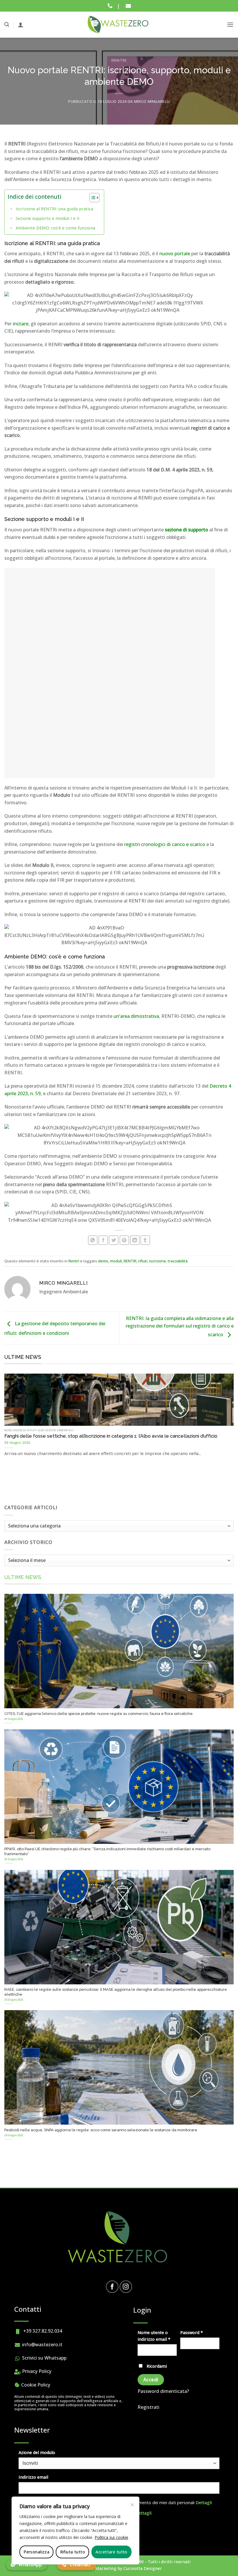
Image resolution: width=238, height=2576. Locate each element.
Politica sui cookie (111, 2537)
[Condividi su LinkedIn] (135, 1240)
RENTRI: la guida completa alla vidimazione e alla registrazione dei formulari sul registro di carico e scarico (180, 1327)
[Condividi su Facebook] (103, 1240)
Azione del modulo (37, 2452)
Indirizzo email (33, 2477)
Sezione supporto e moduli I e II (48, 218)
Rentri (119, 60)
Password (200, 2332)
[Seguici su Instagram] (126, 2287)
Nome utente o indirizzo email (157, 2336)
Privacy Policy (36, 2371)
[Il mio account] (21, 25)
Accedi (151, 2380)
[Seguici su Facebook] (112, 2287)
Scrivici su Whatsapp (44, 2358)
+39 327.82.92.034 (42, 2331)
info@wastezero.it (42, 2345)
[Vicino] (132, 2505)
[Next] (226, 1414)
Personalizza (36, 2552)
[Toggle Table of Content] (92, 198)
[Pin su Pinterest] (124, 1240)
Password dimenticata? (163, 2391)
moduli (116, 1261)
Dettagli (204, 2503)
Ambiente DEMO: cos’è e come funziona (55, 228)
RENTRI (130, 1261)
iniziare (21, 324)
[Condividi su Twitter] (114, 1240)
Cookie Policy (35, 2385)
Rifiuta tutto (73, 2552)
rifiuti (143, 1261)
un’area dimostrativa (136, 1016)
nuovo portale (175, 254)
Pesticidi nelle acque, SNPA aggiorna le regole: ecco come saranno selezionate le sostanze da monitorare (101, 2130)
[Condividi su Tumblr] (145, 1240)
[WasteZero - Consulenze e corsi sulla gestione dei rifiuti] (119, 25)
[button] (7, 24)
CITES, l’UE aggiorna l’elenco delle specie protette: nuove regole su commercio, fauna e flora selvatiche (99, 1714)
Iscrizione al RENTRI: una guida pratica (54, 209)
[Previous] (12, 1414)
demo (103, 1261)
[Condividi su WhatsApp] (93, 1240)
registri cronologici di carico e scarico (165, 844)
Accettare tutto (111, 2552)
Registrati (148, 2407)
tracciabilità (178, 1261)
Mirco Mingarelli (152, 101)
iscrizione (158, 1261)
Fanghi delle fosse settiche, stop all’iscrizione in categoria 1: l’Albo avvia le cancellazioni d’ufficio (111, 1436)
